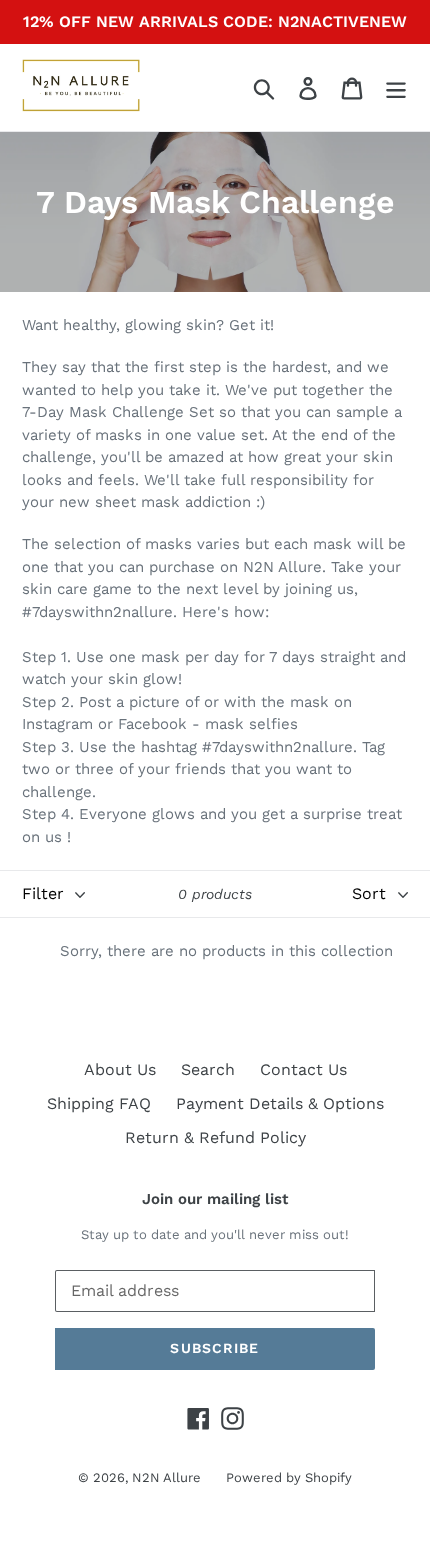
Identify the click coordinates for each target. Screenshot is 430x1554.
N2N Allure (166, 1477)
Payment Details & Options (280, 1103)
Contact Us (303, 1069)
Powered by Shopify (289, 1477)
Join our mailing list (215, 1199)
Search (208, 1069)
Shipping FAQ (99, 1103)
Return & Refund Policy (215, 1137)
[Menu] (396, 87)
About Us (120, 1069)
